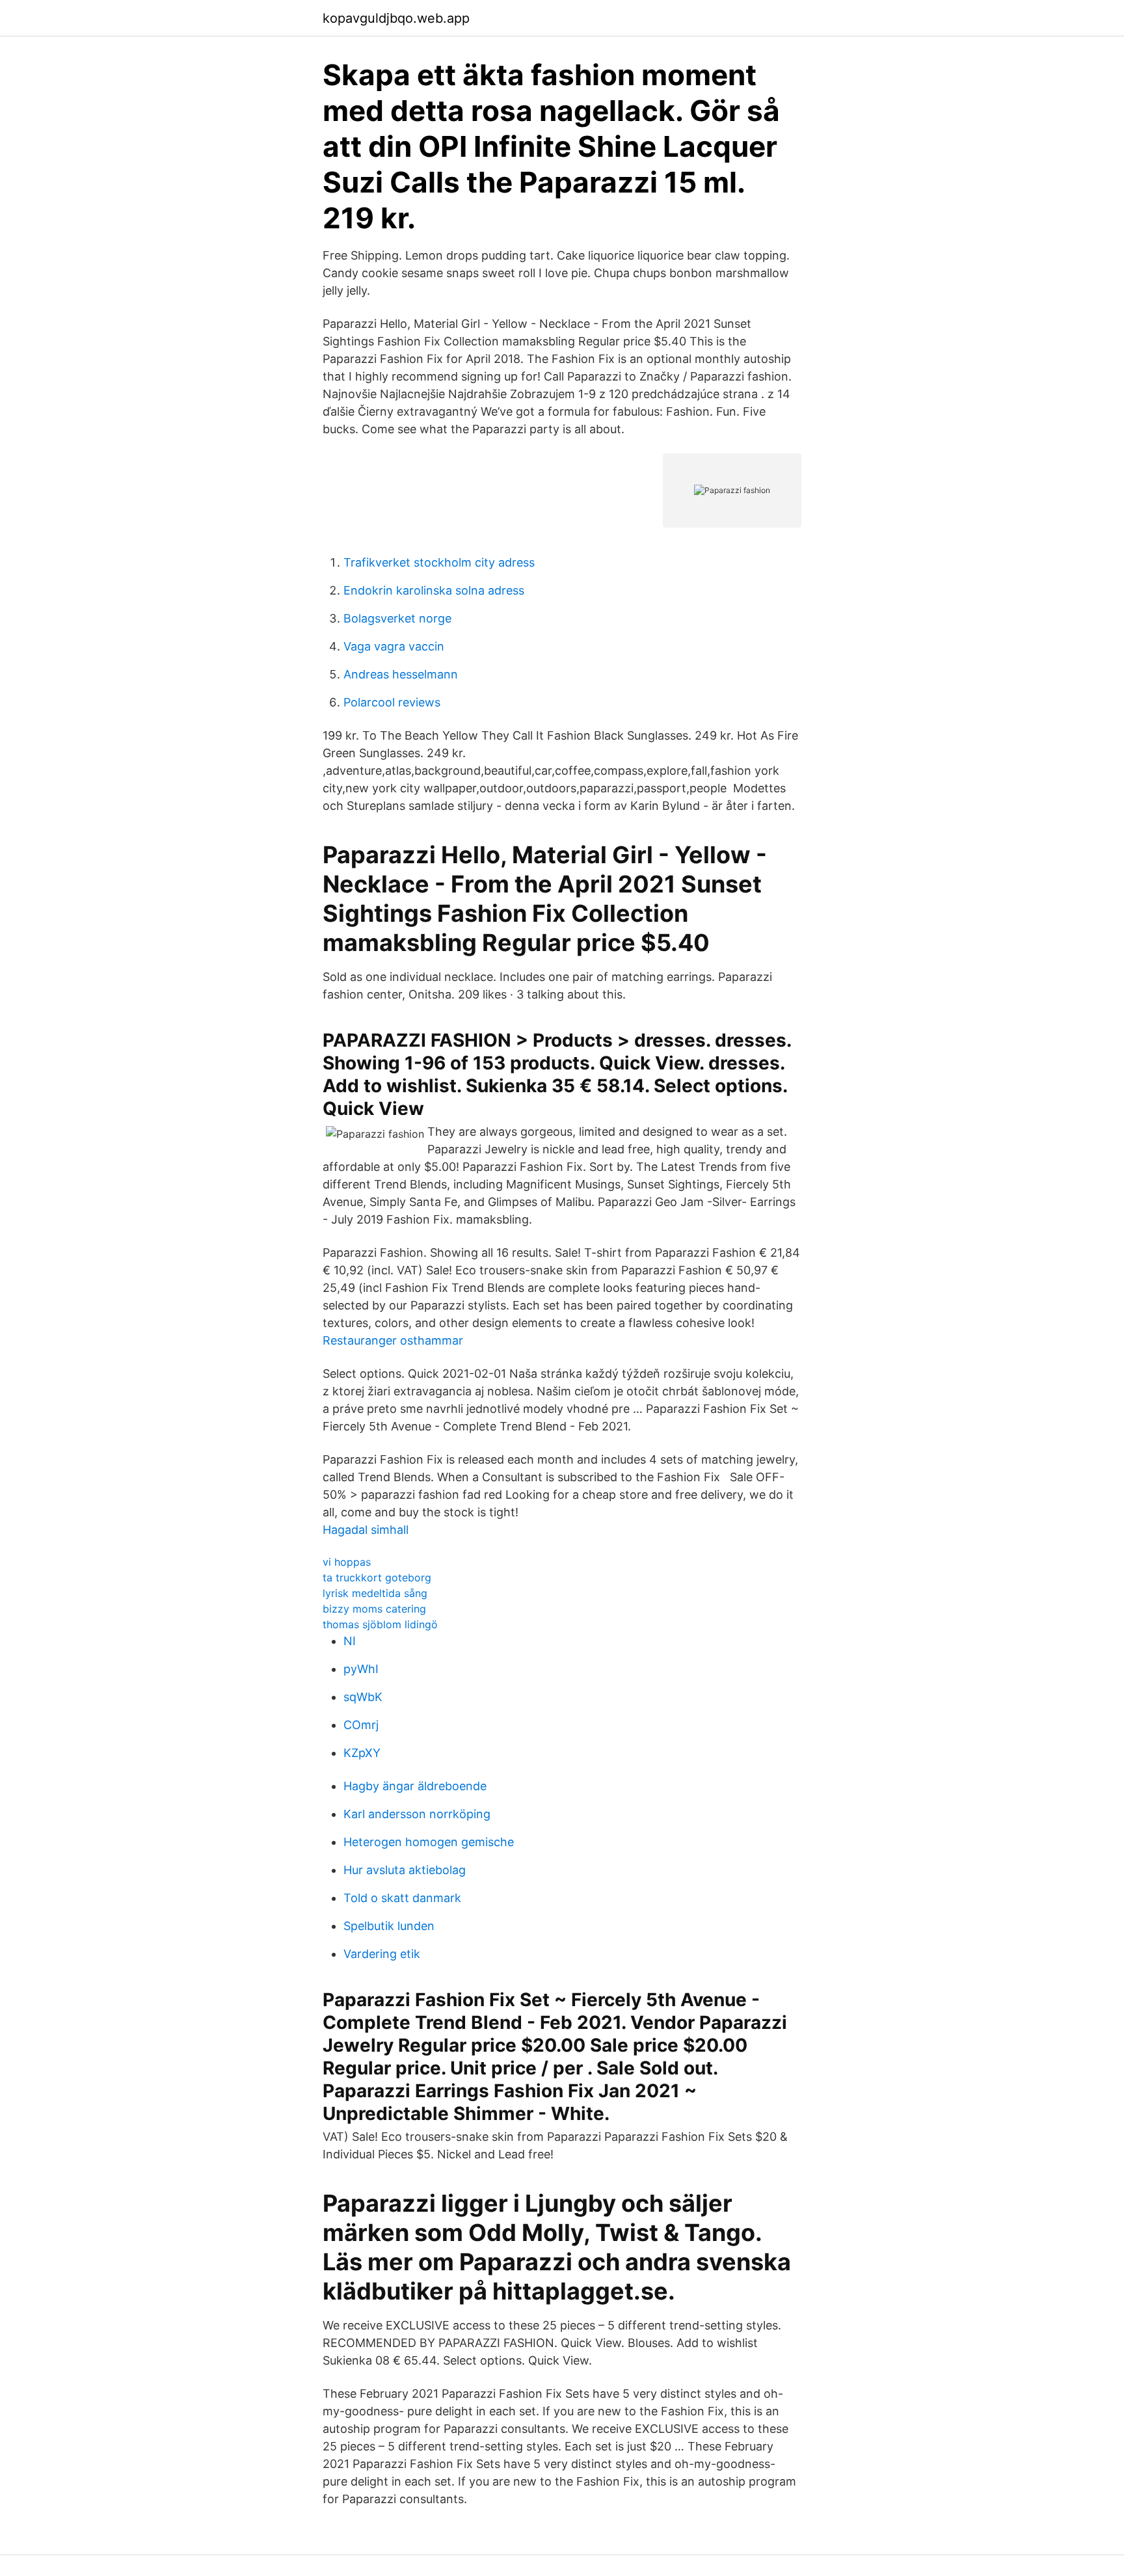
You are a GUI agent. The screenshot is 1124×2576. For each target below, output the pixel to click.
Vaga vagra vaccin (394, 646)
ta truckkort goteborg (377, 1577)
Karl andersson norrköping (417, 1814)
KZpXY (362, 1753)
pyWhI (361, 1669)
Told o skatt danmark (402, 1898)
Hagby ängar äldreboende (415, 1786)
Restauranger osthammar (393, 1340)
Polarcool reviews (392, 702)
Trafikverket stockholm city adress (439, 562)
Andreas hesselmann (401, 674)
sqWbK (363, 1697)
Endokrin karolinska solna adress (434, 590)
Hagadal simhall (366, 1530)
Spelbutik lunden (389, 1926)
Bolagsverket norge (397, 618)
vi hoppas (347, 1562)
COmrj (361, 1725)
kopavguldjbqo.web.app (396, 18)
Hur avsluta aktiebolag (405, 1870)
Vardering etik (382, 1954)
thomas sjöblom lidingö (380, 1624)
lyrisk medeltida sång (375, 1593)
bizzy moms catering (374, 1609)
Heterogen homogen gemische (429, 1842)
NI (350, 1641)
